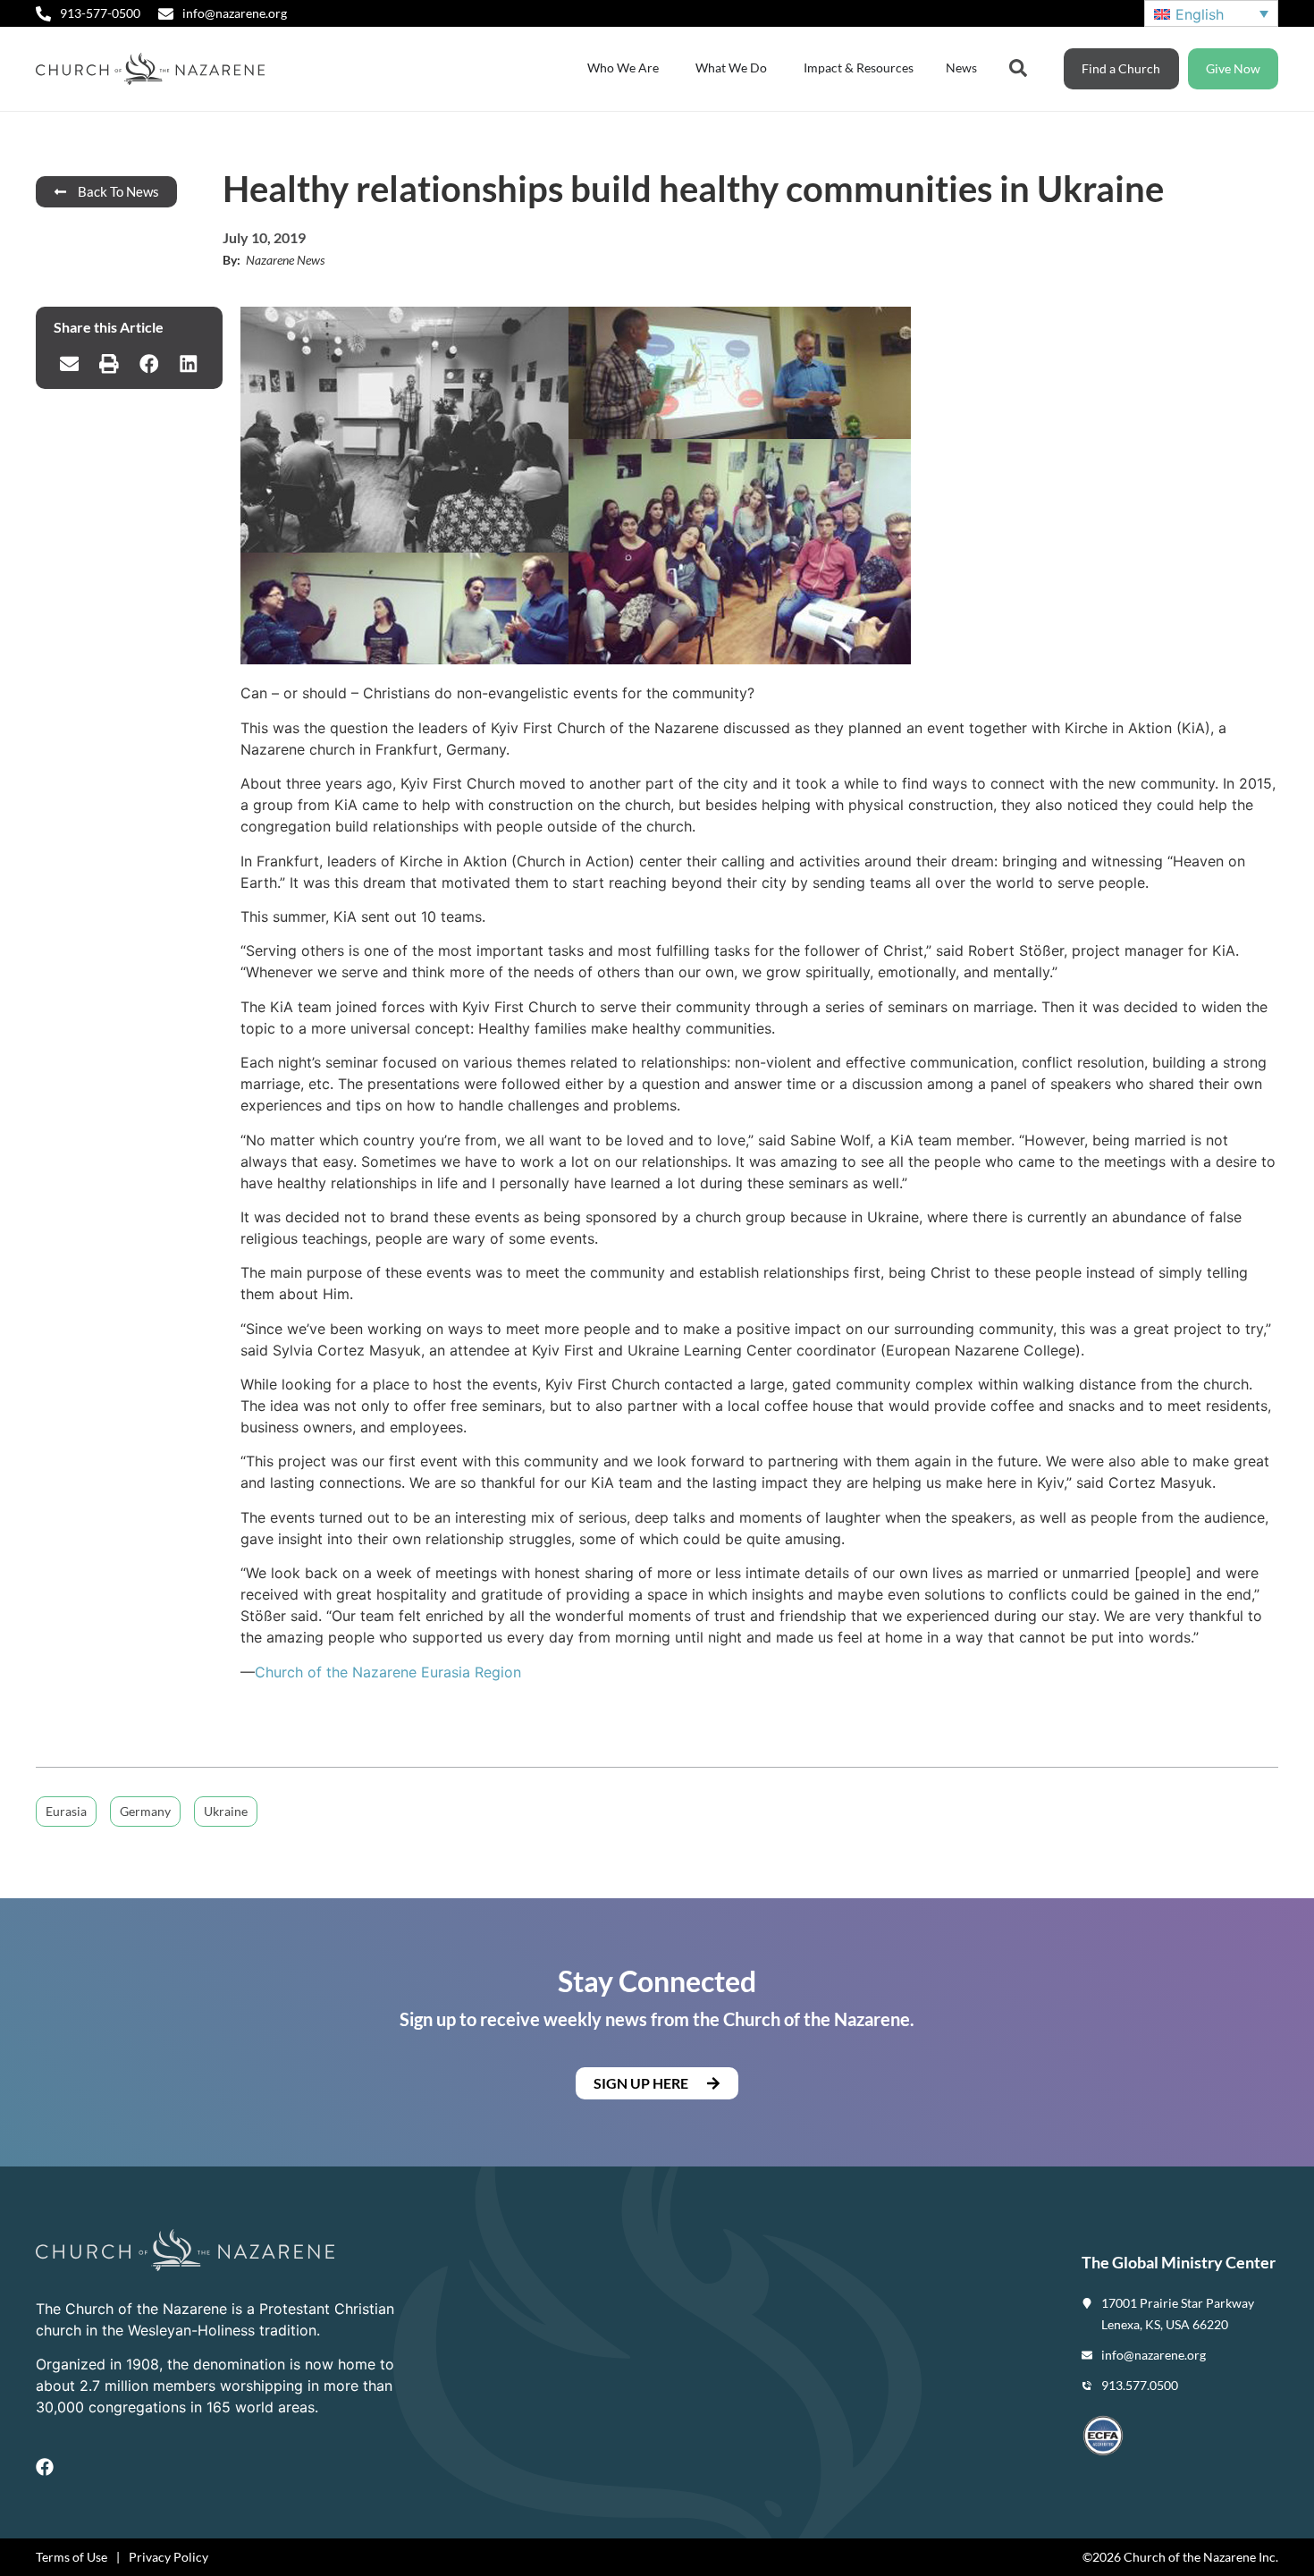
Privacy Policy (168, 2557)
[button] (69, 364)
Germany (145, 1811)
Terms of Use (72, 2557)
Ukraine (226, 1811)
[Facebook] (45, 2467)
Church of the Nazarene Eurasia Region (388, 1672)
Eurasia (66, 1811)
